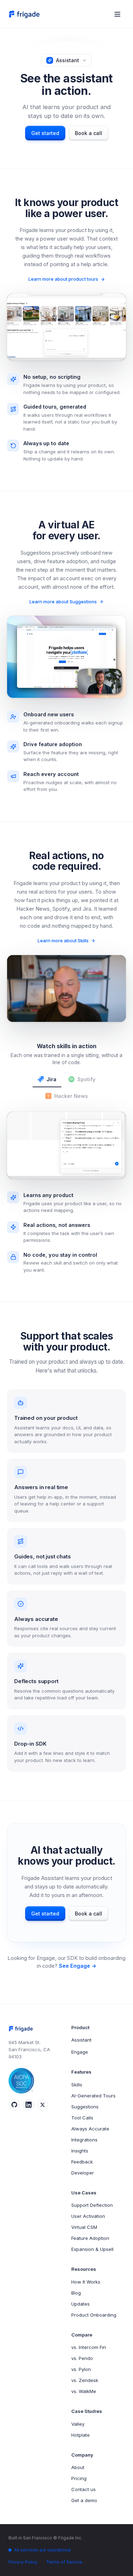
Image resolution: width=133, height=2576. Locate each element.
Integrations (84, 2140)
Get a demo (84, 2500)
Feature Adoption (90, 2238)
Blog (76, 2293)
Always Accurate (90, 2129)
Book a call (88, 133)
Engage (80, 2052)
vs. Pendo (82, 2358)
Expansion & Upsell (92, 2249)
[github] (14, 2105)
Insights (80, 2151)
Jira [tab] (51, 1079)
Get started (45, 133)
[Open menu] (117, 14)
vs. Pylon (81, 2369)
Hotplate (81, 2435)
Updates (81, 2304)
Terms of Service (64, 2562)
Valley (78, 2424)
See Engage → (78, 1966)
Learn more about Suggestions (63, 602)
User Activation (88, 2216)
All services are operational (43, 2550)
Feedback (82, 2162)
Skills (77, 2085)
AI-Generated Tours (93, 2096)
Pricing (79, 2478)
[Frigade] (25, 14)
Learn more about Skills (63, 941)
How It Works (86, 2282)
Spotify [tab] (86, 1079)
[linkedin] (28, 2105)
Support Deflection (92, 2205)
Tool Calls (82, 2118)
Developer (83, 2173)
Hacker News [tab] (71, 1096)
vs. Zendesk (85, 2380)
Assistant (81, 2040)
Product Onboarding (94, 2315)
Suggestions (85, 2107)
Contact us (84, 2489)
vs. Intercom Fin (89, 2347)
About (78, 2467)
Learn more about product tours (63, 279)
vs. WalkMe (84, 2391)
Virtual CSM (84, 2227)
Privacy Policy (23, 2562)
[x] (43, 2105)
